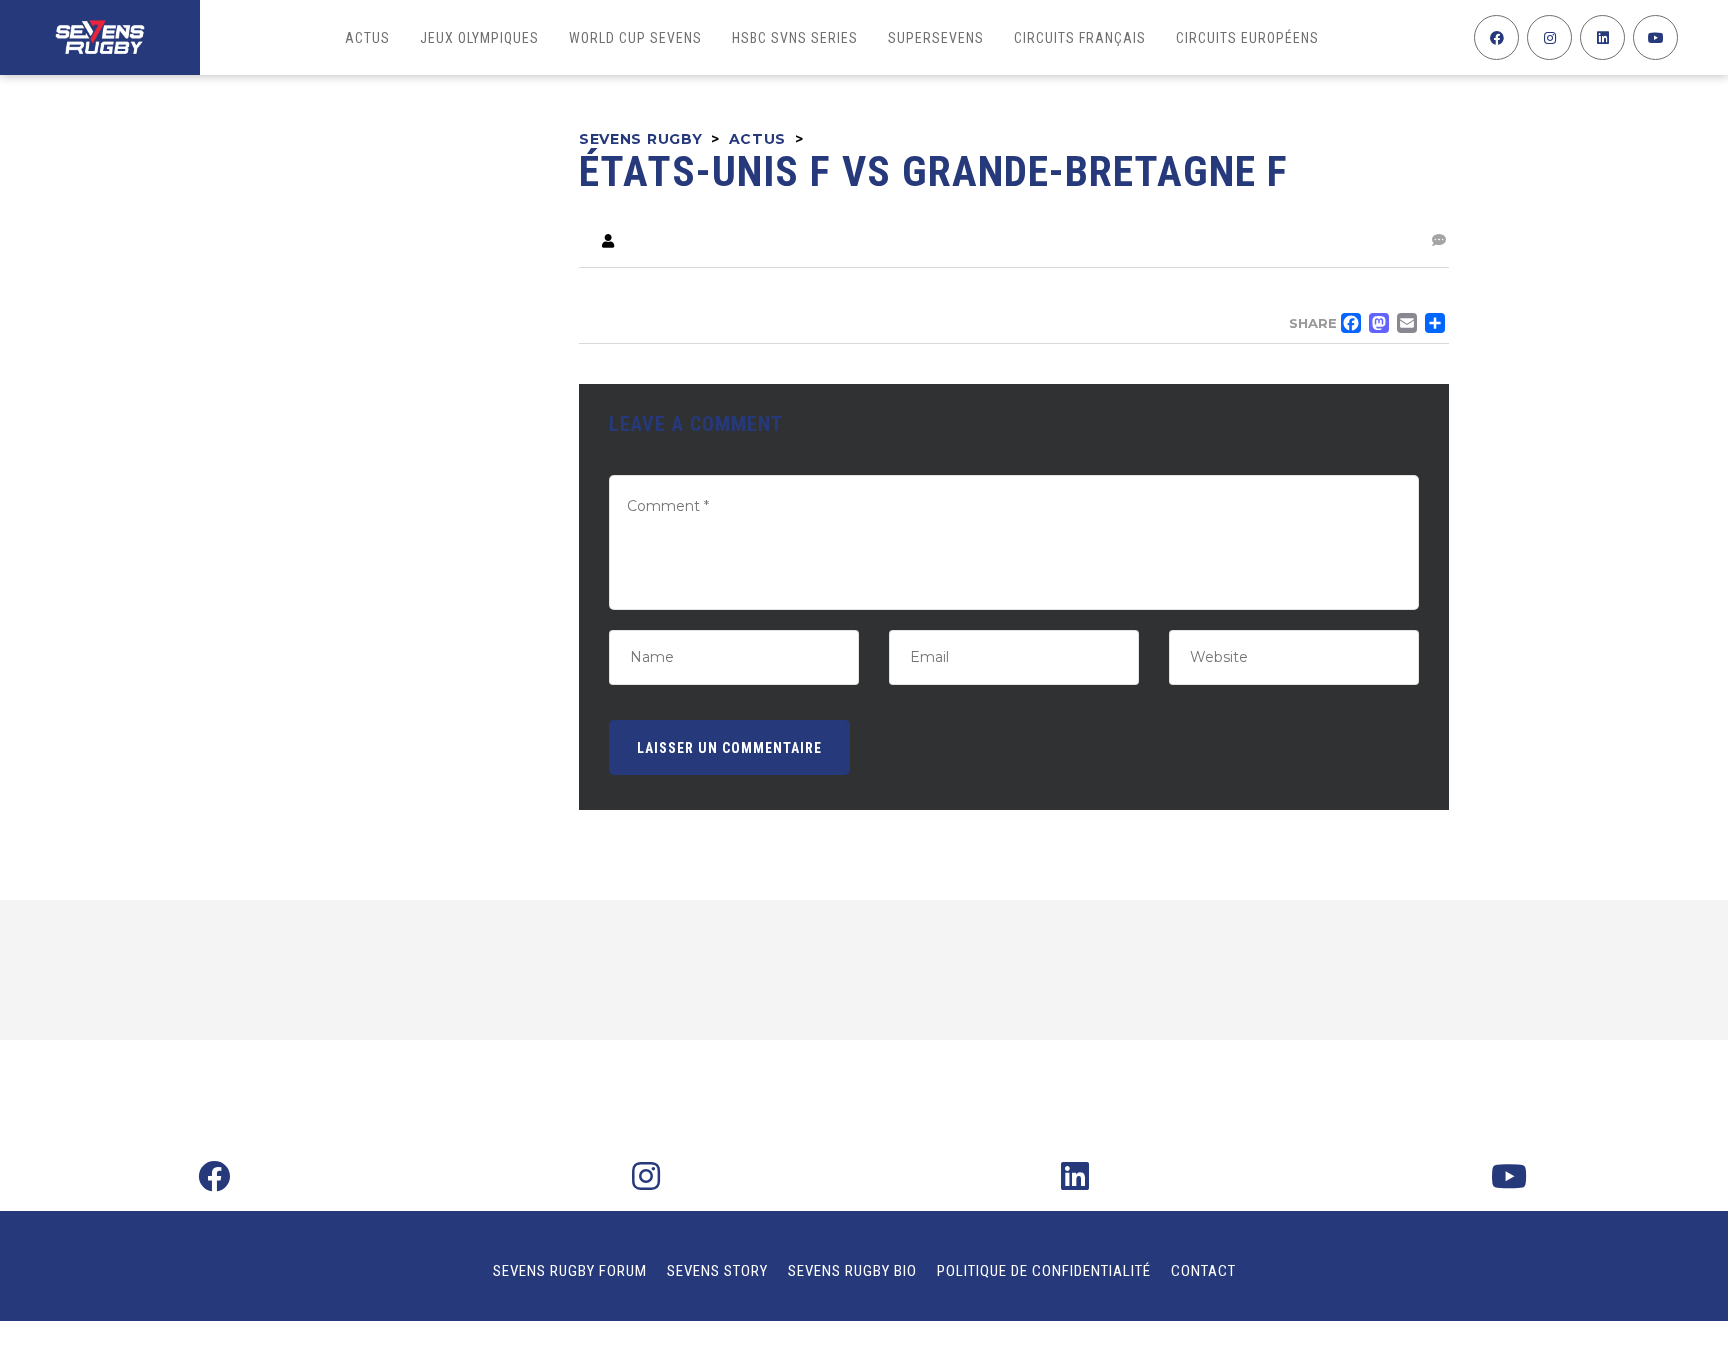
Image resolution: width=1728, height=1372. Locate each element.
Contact (1203, 1271)
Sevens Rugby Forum (570, 1271)
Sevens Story (717, 1271)
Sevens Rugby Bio (852, 1271)
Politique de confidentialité (1044, 1271)
